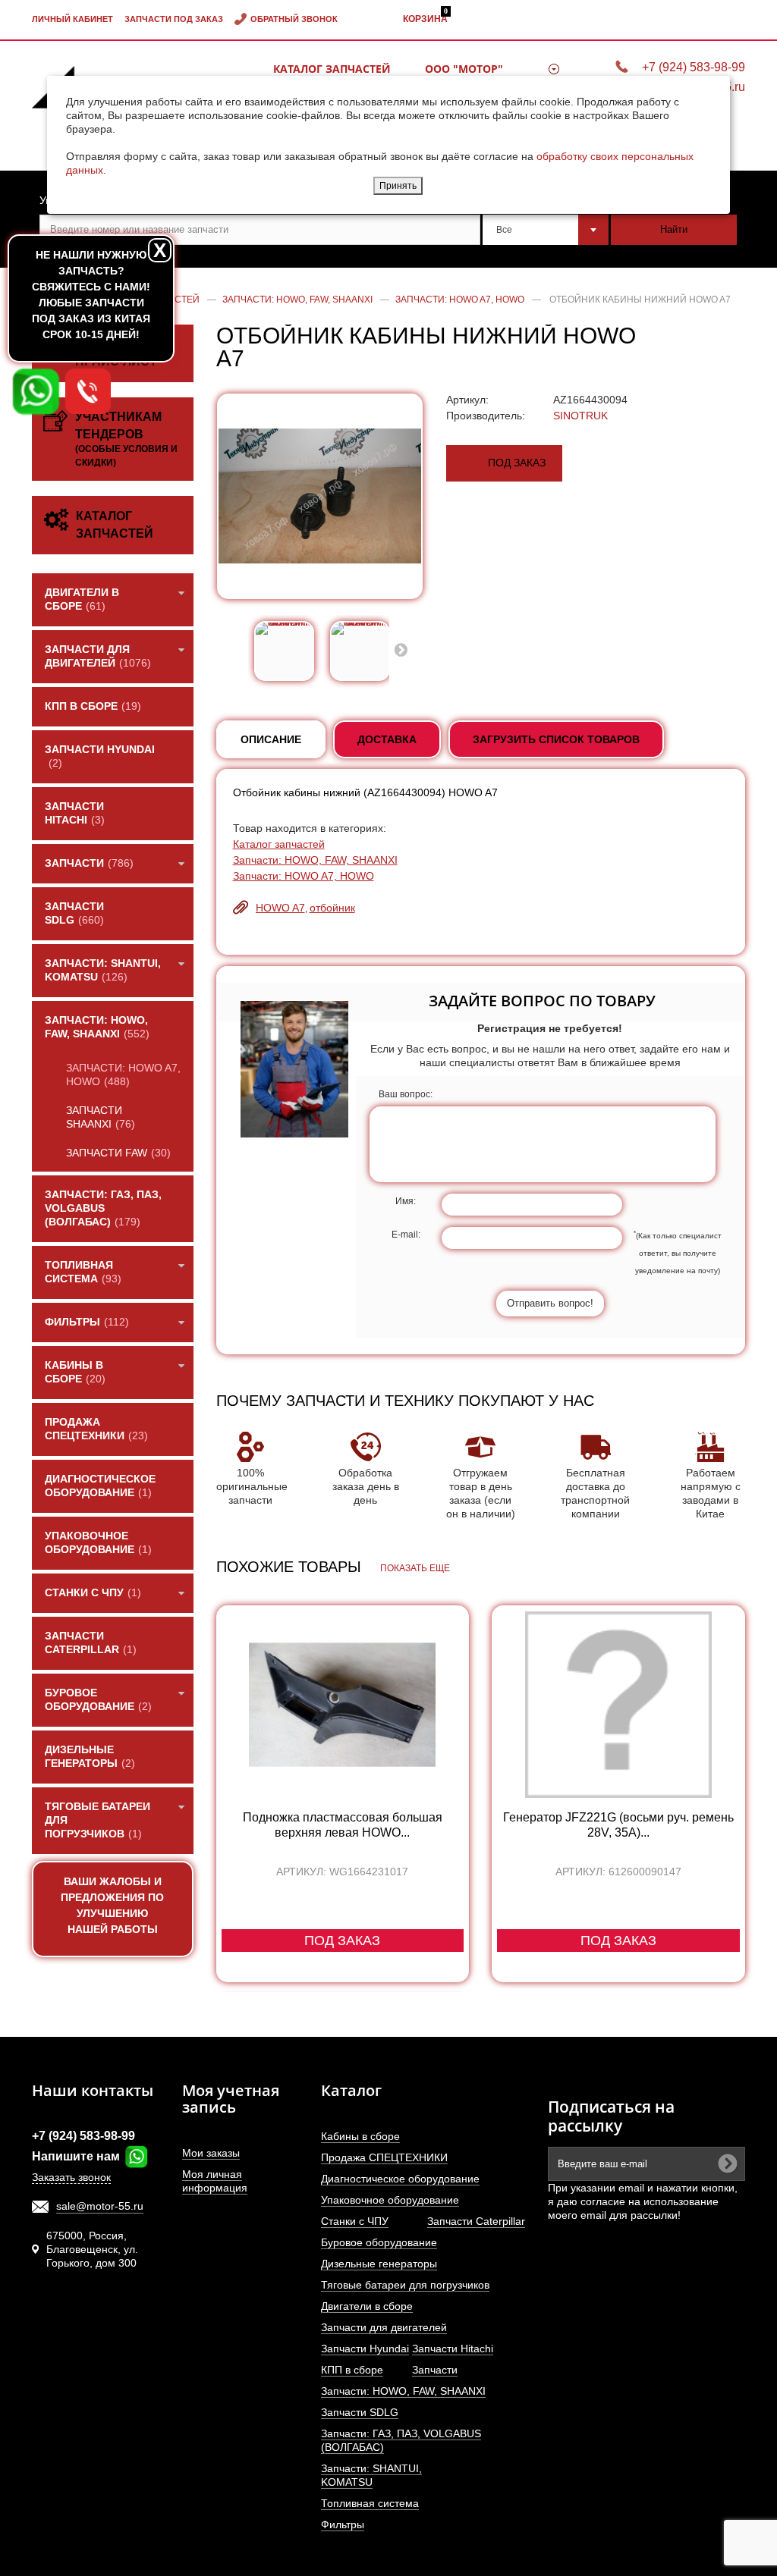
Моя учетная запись (231, 2099)
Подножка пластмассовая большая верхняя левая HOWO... (343, 1825)
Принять (398, 186)
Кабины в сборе (360, 2136)
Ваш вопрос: (406, 1094)
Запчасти (435, 2370)
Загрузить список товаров (556, 739)
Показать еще (415, 1568)
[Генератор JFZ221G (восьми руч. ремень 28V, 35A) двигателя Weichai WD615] (618, 1705)
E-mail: (406, 1235)
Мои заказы (211, 2153)
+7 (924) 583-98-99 (694, 67)
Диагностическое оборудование (400, 2179)
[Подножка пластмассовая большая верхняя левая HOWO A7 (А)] (343, 1705)
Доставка (387, 739)
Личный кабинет (72, 19)
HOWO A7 (280, 908)
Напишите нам (77, 2156)
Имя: (406, 1201)
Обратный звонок (294, 19)
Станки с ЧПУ (355, 2221)
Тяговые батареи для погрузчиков (405, 2285)
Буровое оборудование (379, 2242)
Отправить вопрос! (550, 1303)
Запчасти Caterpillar (476, 2221)
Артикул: (467, 400)
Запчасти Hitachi (453, 2349)
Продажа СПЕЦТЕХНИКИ (384, 2157)
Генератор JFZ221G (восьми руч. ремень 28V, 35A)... (618, 1825)
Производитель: (486, 416)
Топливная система (370, 2503)
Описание (271, 739)
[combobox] (546, 230)
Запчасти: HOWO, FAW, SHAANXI (315, 860)
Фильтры (343, 2524)
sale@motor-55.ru (100, 2206)
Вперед (401, 649)
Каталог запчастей (332, 69)
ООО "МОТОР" (464, 69)
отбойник (332, 908)
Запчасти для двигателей (384, 2327)
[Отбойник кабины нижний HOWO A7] (284, 651)
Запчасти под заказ (174, 19)
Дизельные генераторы (379, 2264)
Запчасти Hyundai (365, 2349)
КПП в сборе (352, 2370)
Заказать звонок (71, 2177)
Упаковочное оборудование (390, 2200)
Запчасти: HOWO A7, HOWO (304, 876)
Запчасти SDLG (360, 2412)
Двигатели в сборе (367, 2306)
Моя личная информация (215, 2181)
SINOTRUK (580, 416)
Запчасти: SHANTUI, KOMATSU (371, 2475)
